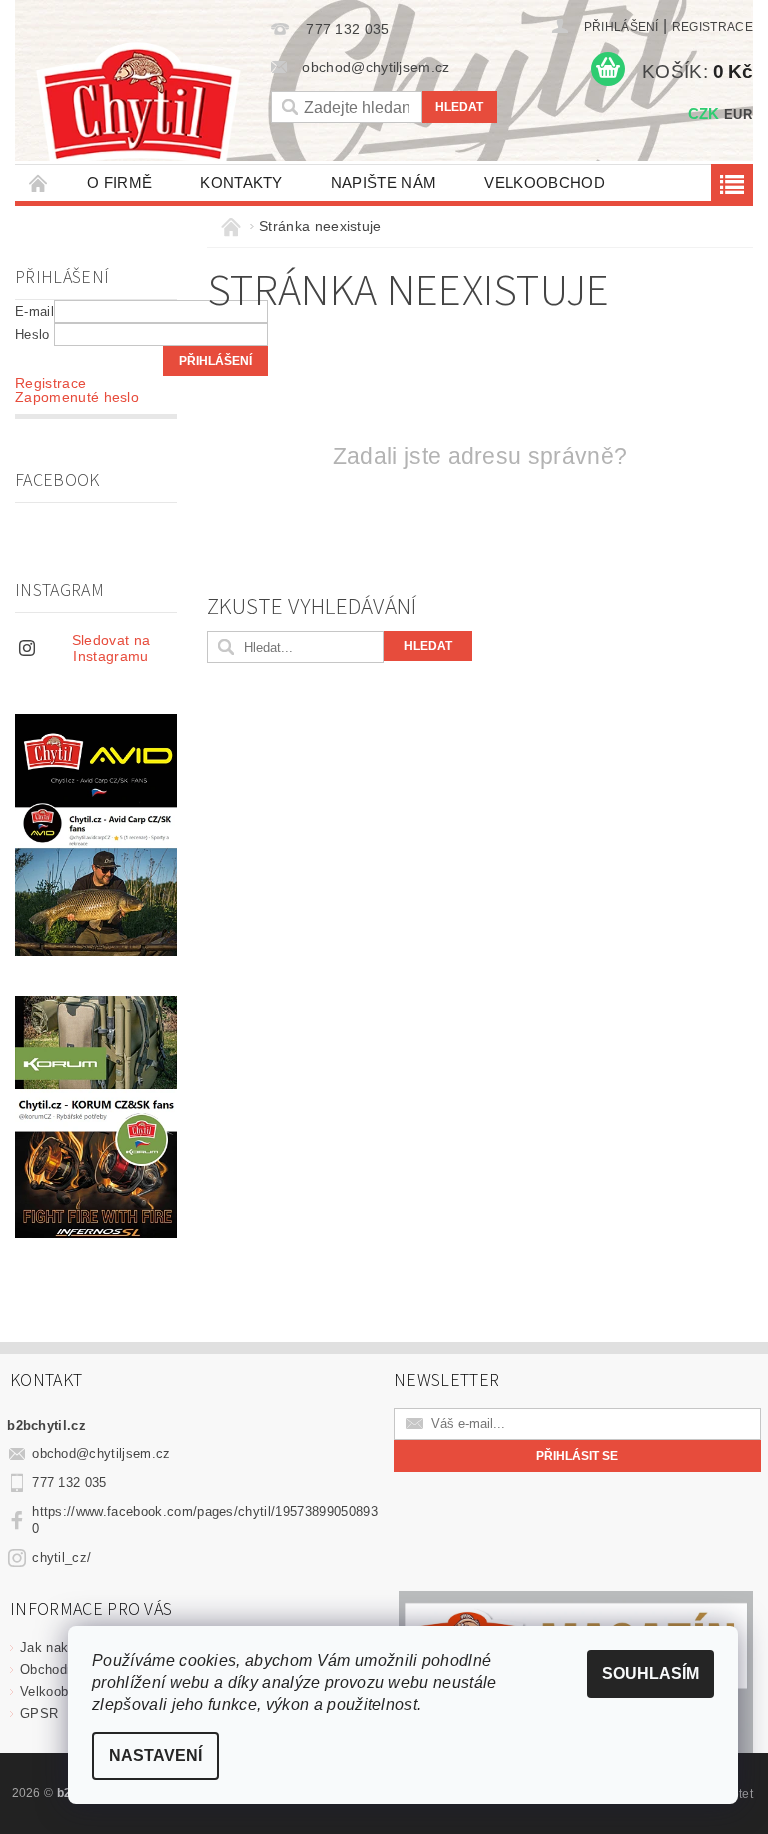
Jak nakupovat (64, 1647)
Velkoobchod (544, 182)
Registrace (712, 27)
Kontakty (241, 182)
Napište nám (384, 182)
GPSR (39, 1713)
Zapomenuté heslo (77, 397)
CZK (704, 113)
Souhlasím (650, 1673)
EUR (738, 114)
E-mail (34, 311)
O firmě (119, 182)
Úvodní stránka (39, 182)
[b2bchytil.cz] (138, 106)
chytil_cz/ (61, 1557)
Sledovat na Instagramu (111, 648)
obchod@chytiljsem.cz (101, 1453)
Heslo (32, 334)
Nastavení (155, 1755)
